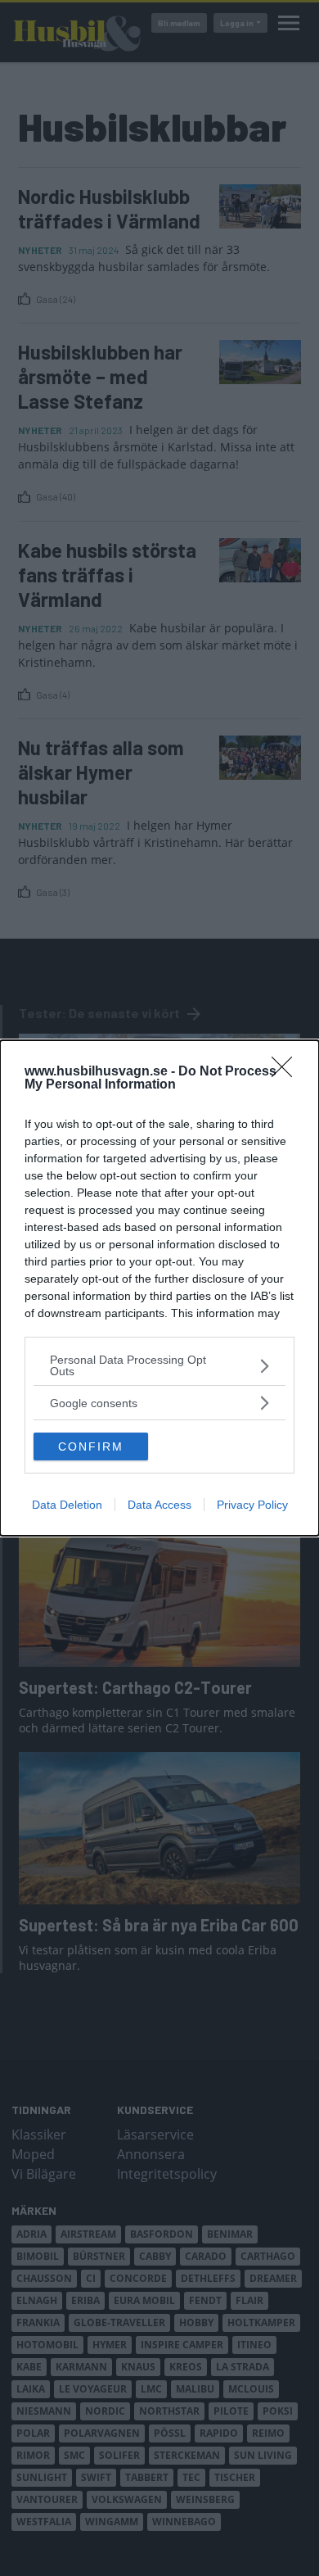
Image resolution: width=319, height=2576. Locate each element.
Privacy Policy (252, 1505)
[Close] (287, 1072)
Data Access (159, 1505)
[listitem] (159, 1365)
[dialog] (159, 1288)
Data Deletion (67, 1505)
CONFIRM (91, 1446)
